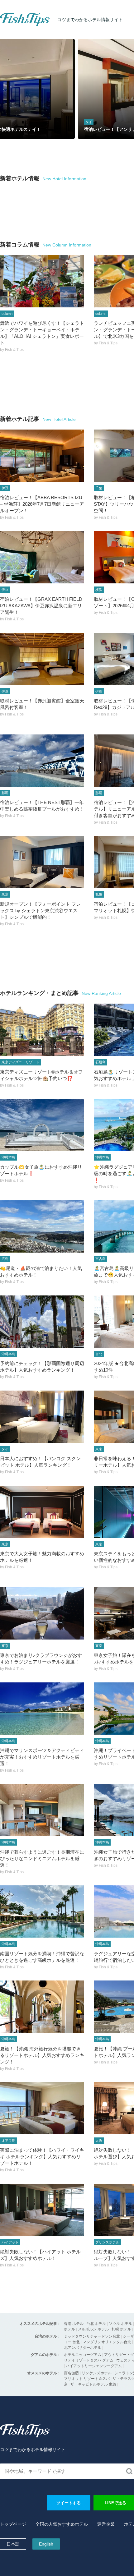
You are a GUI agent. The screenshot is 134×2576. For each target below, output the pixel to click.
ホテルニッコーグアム (83, 2355)
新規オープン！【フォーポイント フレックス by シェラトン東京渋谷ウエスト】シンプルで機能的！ (40, 911)
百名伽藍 (71, 2373)
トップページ (13, 2524)
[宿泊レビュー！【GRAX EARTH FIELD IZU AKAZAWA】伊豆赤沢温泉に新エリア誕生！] (42, 557)
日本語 (13, 2544)
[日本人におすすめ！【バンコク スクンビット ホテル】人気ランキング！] (42, 1417)
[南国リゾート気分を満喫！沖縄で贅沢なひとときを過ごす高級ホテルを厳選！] (42, 1911)
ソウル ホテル (120, 2324)
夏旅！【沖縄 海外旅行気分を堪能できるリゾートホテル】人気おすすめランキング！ (42, 2055)
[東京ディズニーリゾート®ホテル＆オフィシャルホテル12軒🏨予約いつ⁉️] (42, 1030)
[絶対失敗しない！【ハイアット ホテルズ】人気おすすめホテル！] (42, 2210)
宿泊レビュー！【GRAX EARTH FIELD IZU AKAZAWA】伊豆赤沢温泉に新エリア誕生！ (41, 606)
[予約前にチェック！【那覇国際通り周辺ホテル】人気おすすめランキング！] (42, 1322)
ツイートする (69, 2503)
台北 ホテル (96, 2324)
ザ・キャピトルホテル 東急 (93, 2384)
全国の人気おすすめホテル (62, 2524)
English (46, 2544)
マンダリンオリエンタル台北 (107, 2342)
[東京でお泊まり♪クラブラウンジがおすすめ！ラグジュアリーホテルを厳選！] (42, 1613)
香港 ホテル (74, 2324)
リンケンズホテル (97, 2373)
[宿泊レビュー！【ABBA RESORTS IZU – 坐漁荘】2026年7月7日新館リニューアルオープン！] (42, 456)
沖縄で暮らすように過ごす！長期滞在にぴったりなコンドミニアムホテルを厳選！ (42, 1858)
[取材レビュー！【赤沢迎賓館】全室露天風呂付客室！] (42, 659)
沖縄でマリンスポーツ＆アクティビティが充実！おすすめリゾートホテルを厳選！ (42, 1757)
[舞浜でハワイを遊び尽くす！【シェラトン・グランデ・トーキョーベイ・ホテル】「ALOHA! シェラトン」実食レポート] (42, 281)
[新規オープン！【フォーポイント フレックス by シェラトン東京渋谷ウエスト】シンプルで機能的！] (42, 862)
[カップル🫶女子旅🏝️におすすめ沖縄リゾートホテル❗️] (42, 1125)
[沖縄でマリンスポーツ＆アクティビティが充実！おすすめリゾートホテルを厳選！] (42, 1709)
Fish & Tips (12, 26)
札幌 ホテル (121, 2329)
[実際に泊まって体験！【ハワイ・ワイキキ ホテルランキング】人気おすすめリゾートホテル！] (42, 2108)
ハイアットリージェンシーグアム (94, 2366)
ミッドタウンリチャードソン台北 (92, 2336)
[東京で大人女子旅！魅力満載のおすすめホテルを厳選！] (42, 1512)
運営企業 (106, 2524)
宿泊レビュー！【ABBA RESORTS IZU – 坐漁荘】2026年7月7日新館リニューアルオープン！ (42, 504)
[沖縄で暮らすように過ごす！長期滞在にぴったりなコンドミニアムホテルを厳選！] (42, 1810)
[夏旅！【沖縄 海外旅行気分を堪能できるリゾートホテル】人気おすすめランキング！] (42, 2007)
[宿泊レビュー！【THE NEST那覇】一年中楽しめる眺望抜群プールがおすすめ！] (42, 761)
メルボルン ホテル (93, 2329)
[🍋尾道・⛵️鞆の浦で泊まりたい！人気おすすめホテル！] (42, 1226)
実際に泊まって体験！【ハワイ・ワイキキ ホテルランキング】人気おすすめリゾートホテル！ (42, 2157)
